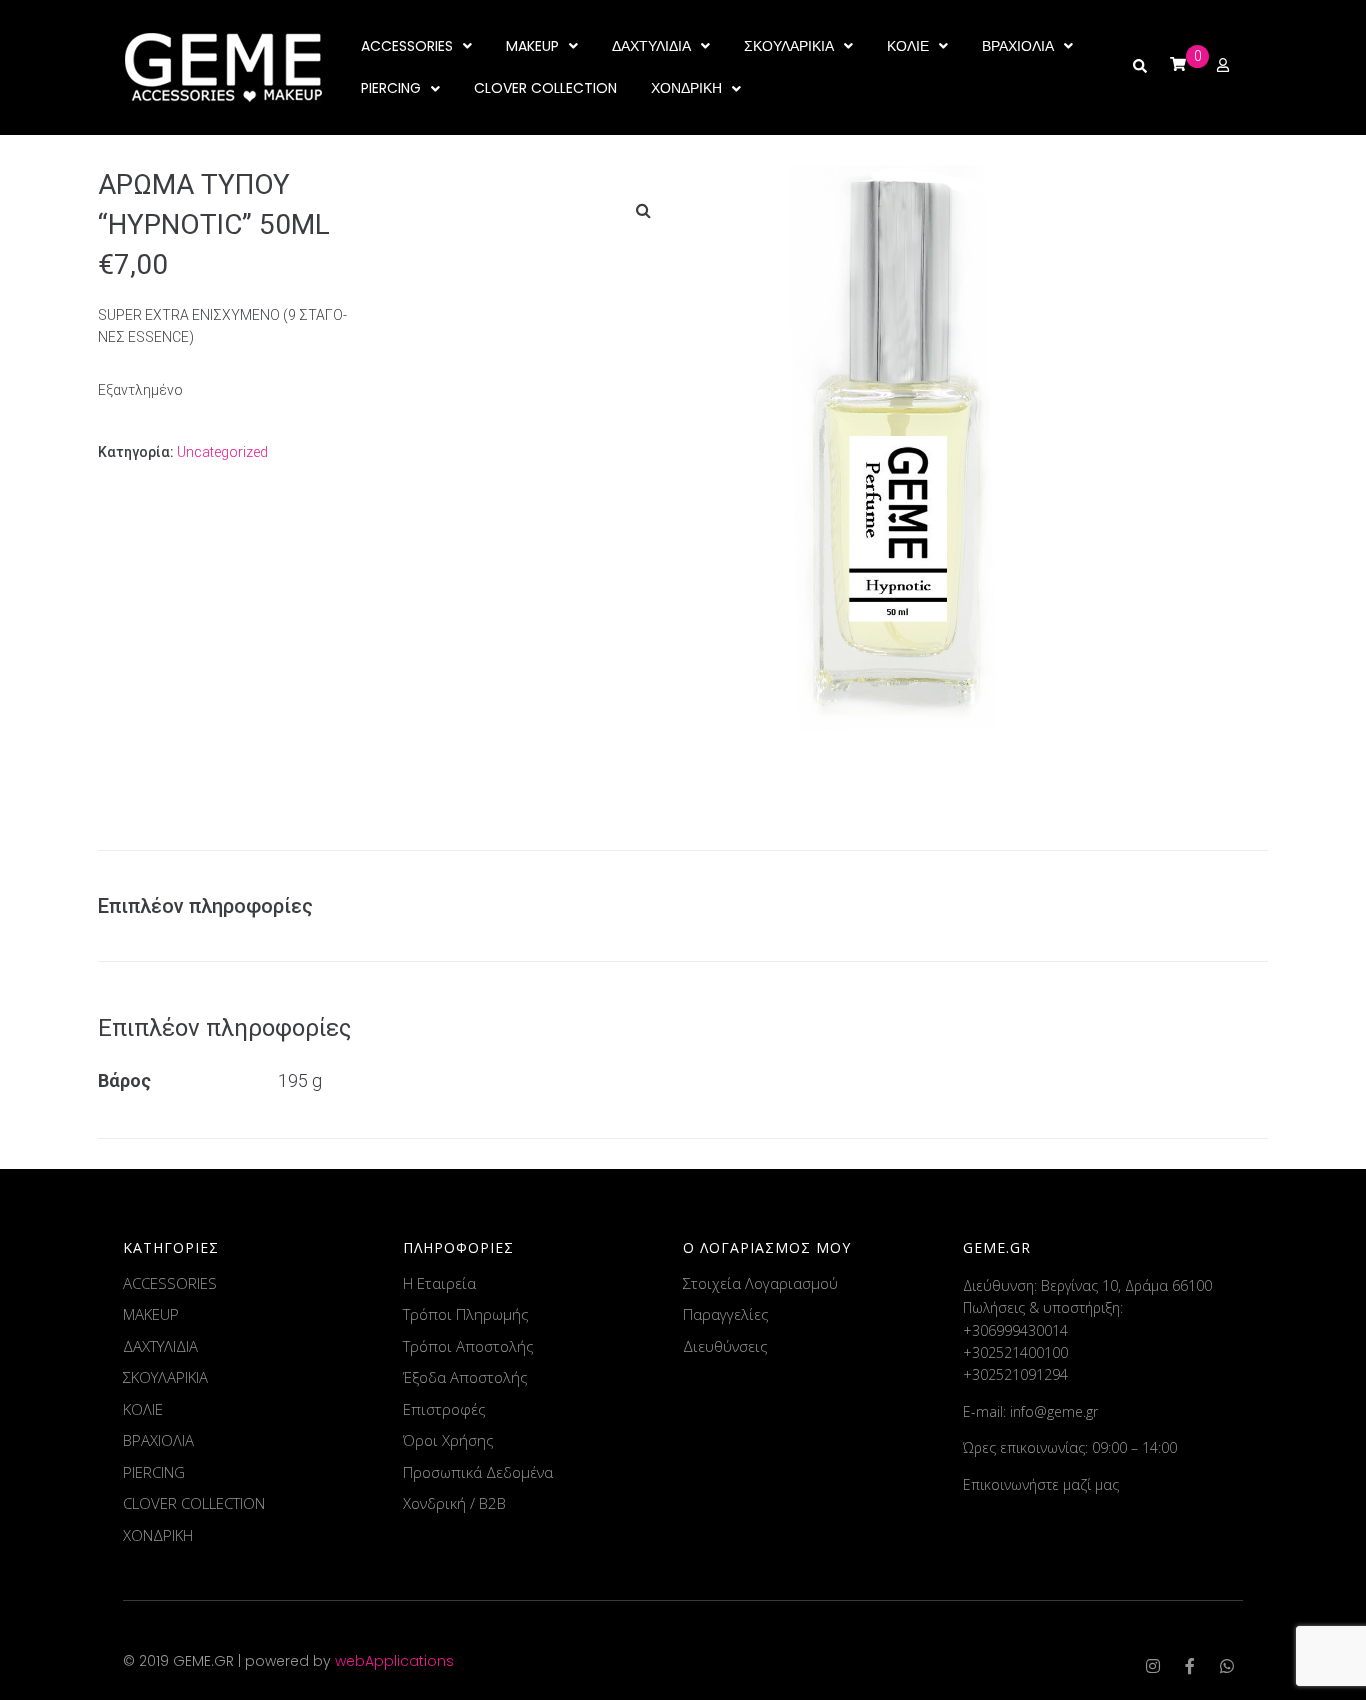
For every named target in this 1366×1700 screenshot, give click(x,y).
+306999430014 (1015, 1330)
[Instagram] (1153, 1666)
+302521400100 (1015, 1352)
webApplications (394, 1661)
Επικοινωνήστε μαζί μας (1041, 1484)
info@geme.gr (1054, 1411)
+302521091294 (1015, 1374)
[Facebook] (1190, 1666)
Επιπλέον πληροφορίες (205, 906)
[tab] (215, 906)
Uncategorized (222, 452)
